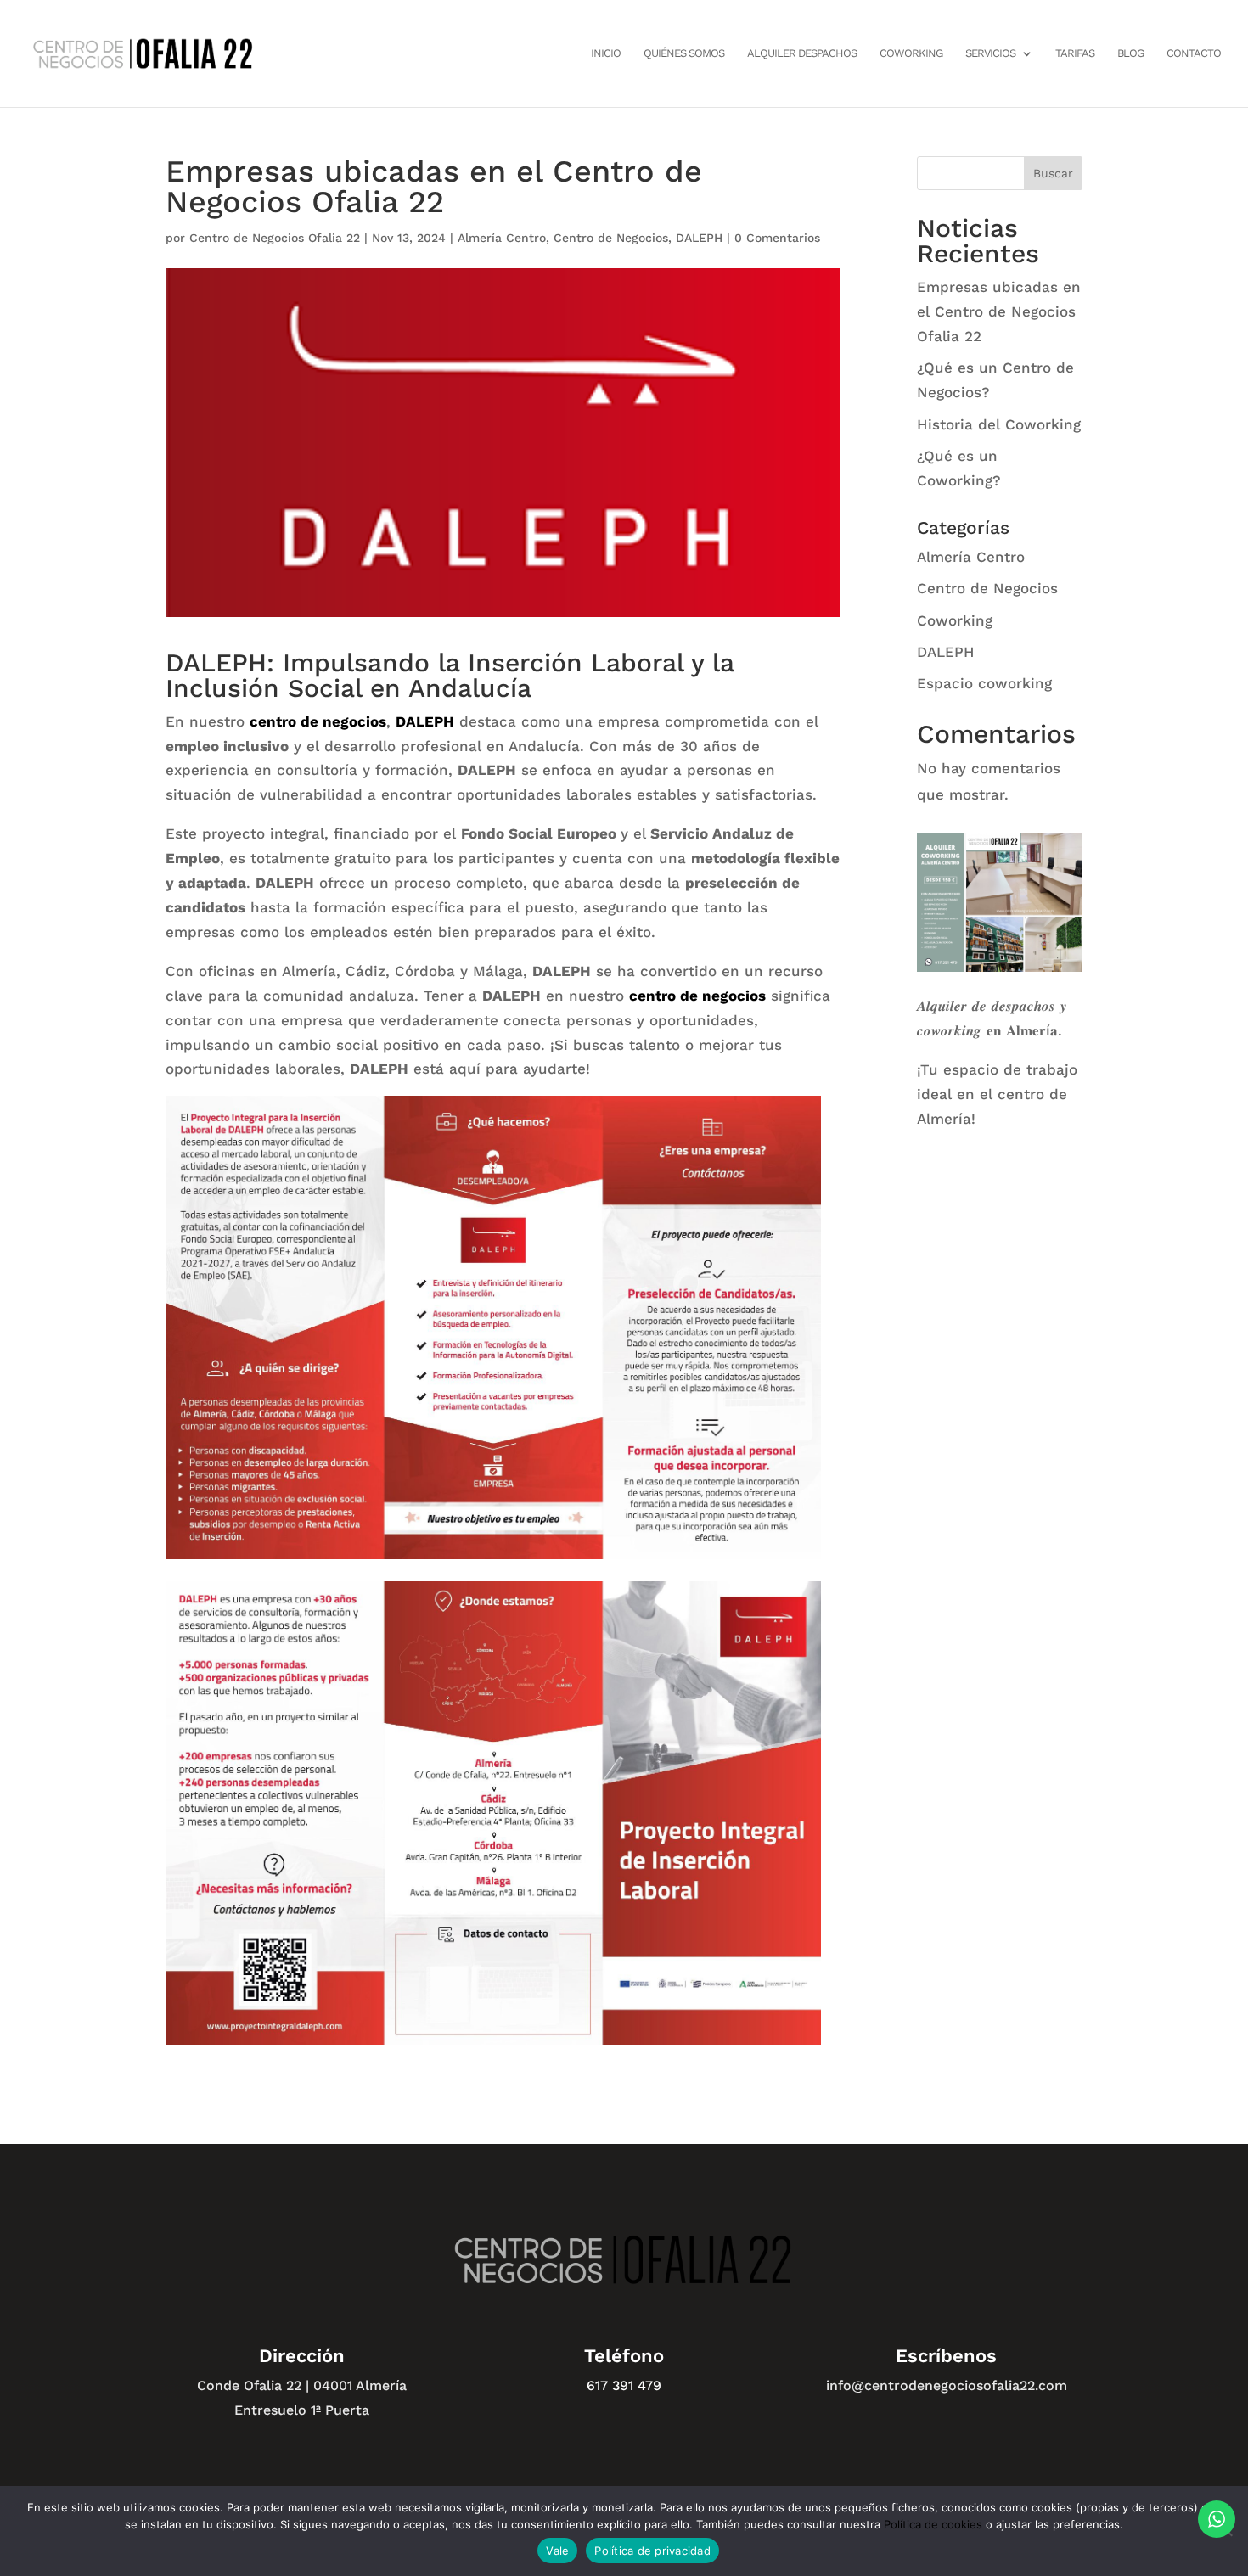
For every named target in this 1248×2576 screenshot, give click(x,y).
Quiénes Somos (684, 53)
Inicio (606, 53)
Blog (1130, 53)
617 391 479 (624, 2385)
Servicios (990, 53)
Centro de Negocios (611, 238)
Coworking (911, 53)
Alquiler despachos (802, 53)
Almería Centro (502, 238)
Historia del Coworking (999, 424)
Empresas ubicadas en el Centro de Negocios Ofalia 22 (999, 311)
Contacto (1194, 53)
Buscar (1053, 173)
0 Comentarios (777, 238)
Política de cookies (933, 2524)
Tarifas (1075, 53)
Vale (557, 2551)
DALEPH (699, 238)
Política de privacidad (652, 2551)
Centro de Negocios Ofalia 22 (275, 238)
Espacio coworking (984, 683)
